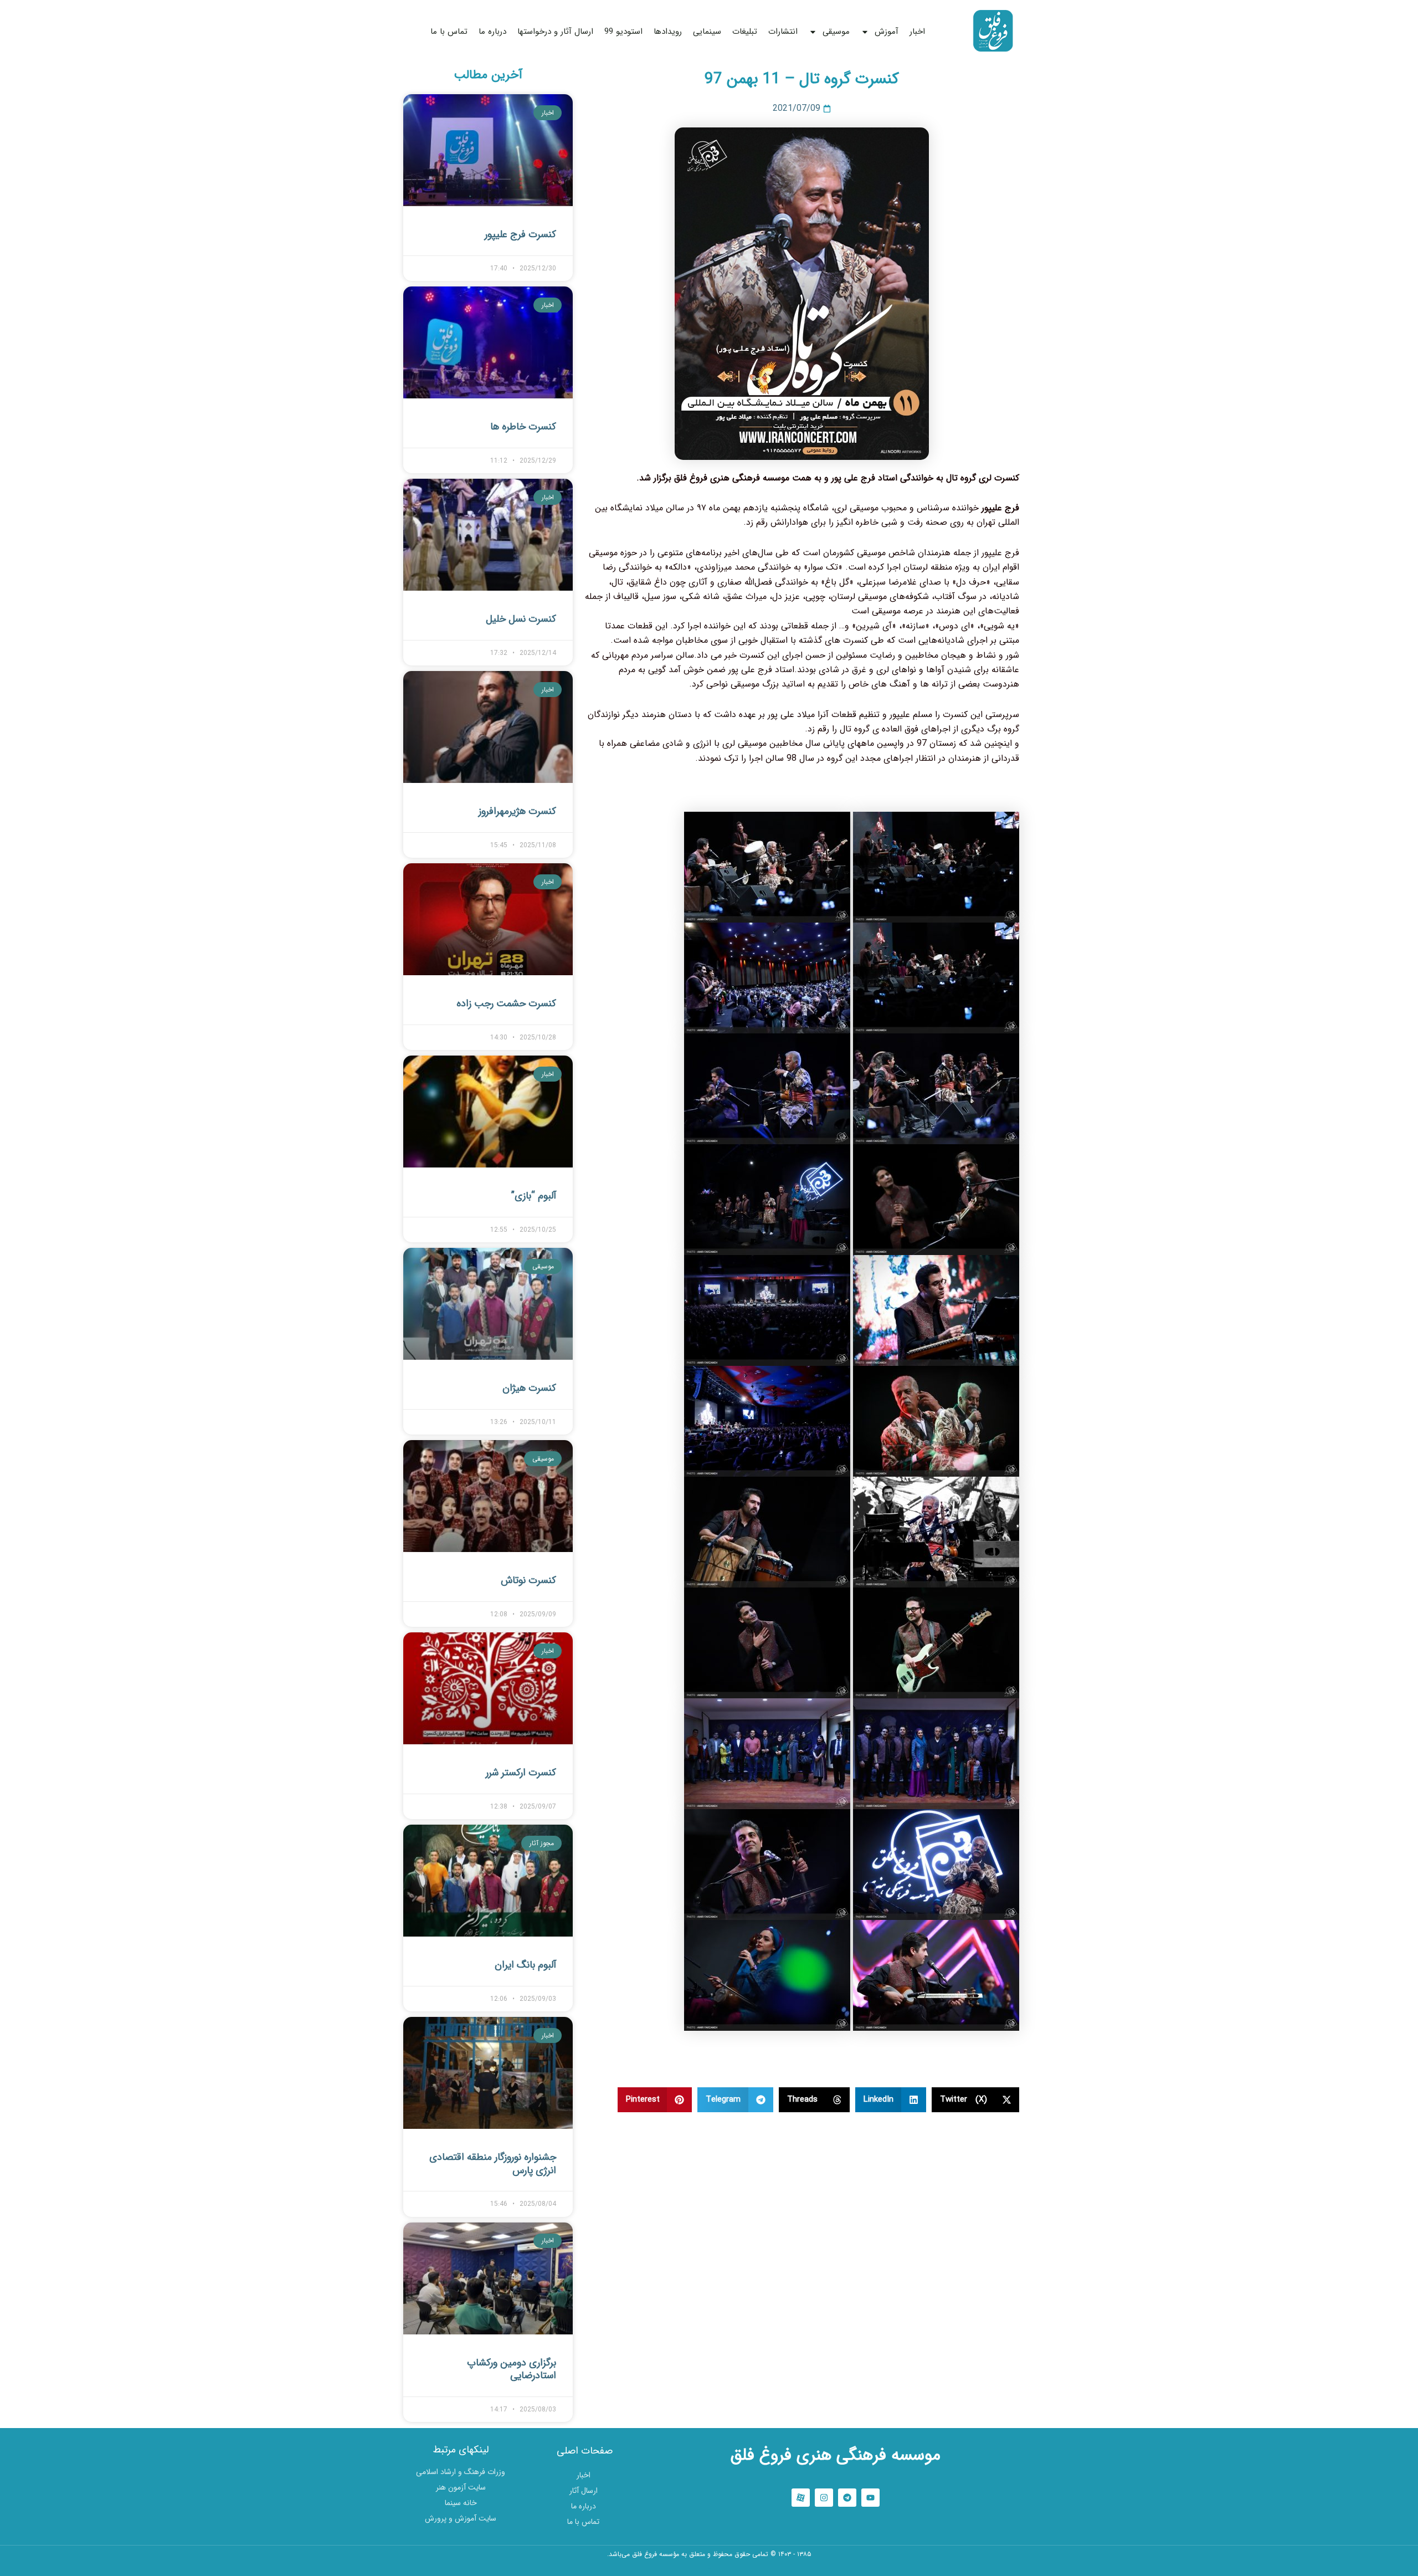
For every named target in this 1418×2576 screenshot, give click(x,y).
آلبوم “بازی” (534, 1196)
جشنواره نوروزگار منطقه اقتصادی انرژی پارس (493, 2163)
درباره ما (492, 32)
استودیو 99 (623, 32)
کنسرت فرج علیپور (520, 234)
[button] (976, 2100)
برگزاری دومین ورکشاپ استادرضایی (512, 2369)
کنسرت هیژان (529, 1388)
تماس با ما (449, 32)
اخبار (917, 32)
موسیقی (836, 32)
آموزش (887, 32)
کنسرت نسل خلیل (521, 619)
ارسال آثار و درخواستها (555, 32)
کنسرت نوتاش (528, 1580)
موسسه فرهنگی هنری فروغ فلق (836, 2455)
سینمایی (707, 32)
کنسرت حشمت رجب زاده (506, 1003)
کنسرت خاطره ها (523, 427)
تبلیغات (745, 32)
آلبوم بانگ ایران (525, 1965)
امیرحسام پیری (709, 2569)
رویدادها (668, 32)
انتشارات (783, 32)
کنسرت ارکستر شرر (521, 1773)
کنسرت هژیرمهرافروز (517, 811)
